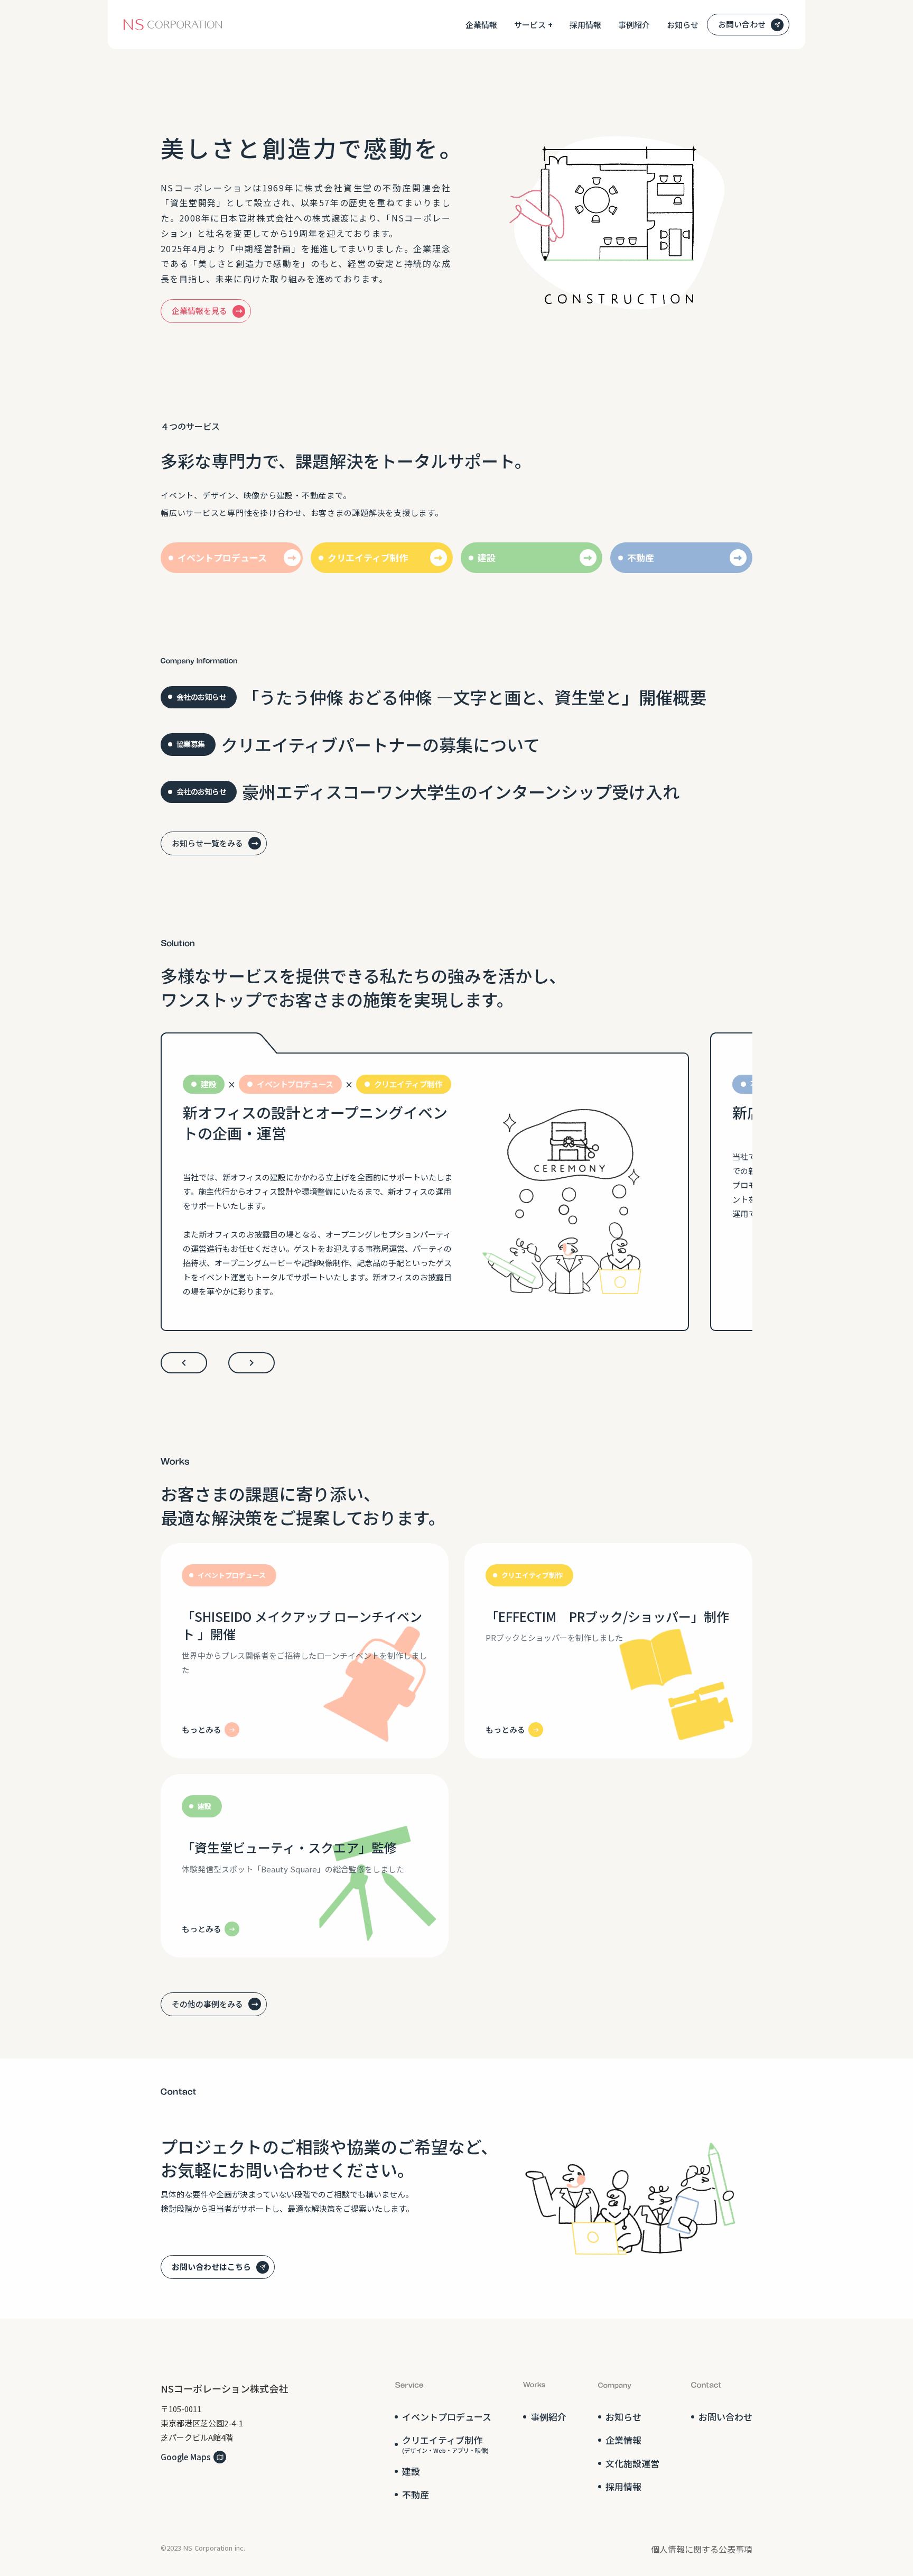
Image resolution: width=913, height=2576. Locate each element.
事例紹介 (634, 25)
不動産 (416, 2495)
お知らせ (683, 25)
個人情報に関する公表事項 (702, 2549)
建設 (411, 2471)
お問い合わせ (725, 2417)
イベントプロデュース (447, 2417)
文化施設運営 (632, 2463)
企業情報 (481, 25)
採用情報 (585, 25)
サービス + (533, 25)
